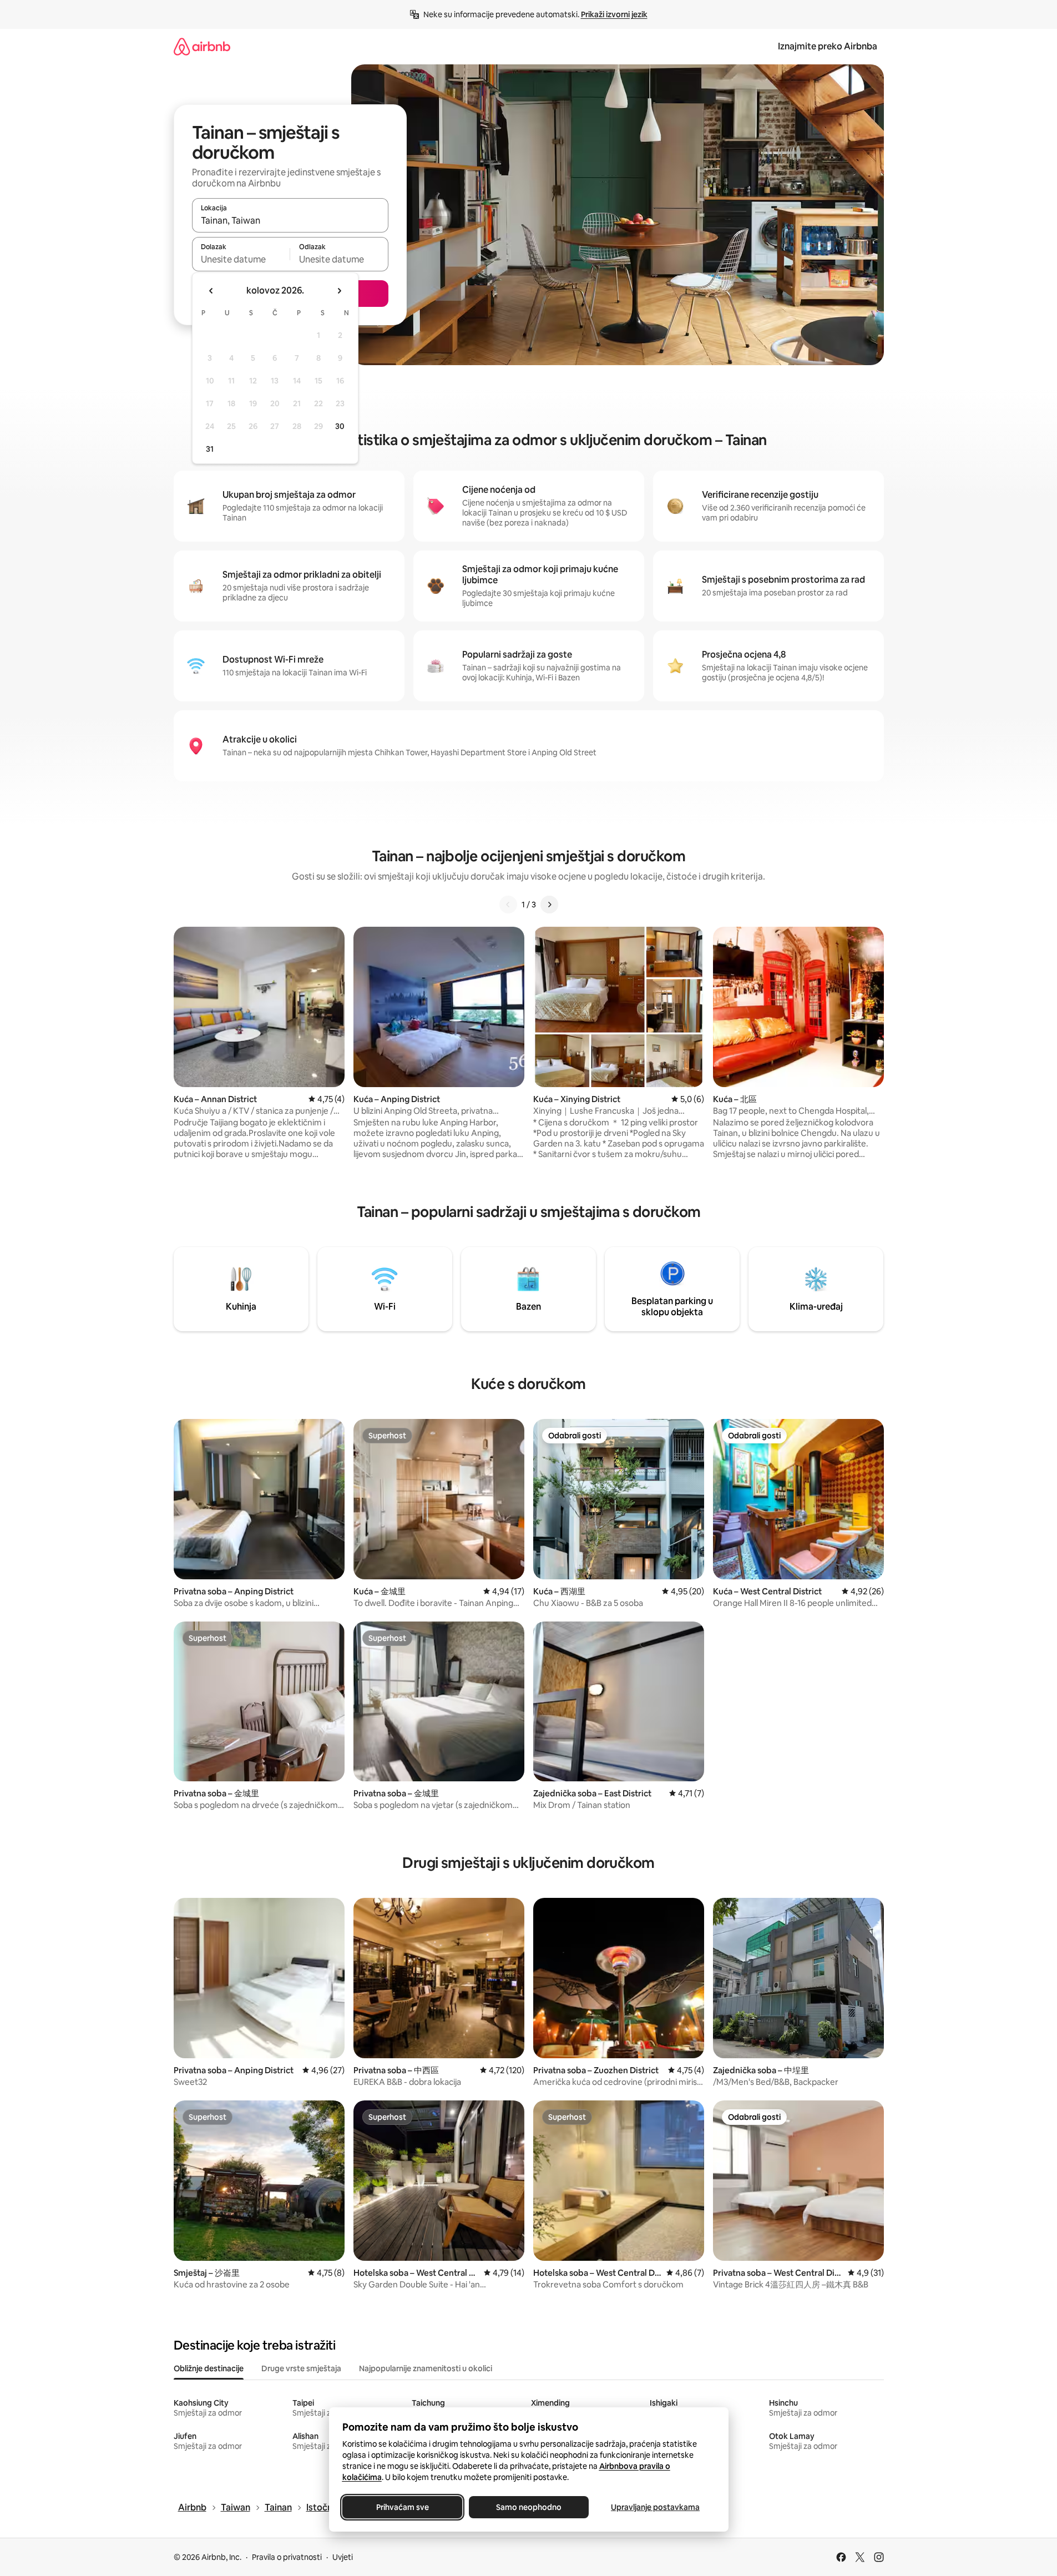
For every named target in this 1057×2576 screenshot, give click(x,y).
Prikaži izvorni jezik (614, 14)
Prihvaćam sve (402, 2507)
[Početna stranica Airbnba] (202, 46)
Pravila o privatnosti (287, 2557)
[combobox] (290, 220)
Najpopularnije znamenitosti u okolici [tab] (426, 2368)
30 (340, 426)
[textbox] (241, 259)
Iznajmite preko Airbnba (828, 46)
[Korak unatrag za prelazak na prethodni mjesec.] (211, 291)
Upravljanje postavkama (655, 2507)
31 (210, 449)
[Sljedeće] (549, 905)
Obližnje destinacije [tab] (209, 2368)
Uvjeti (343, 2557)
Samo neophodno (529, 2507)
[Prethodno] (508, 905)
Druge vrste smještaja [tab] (301, 2368)
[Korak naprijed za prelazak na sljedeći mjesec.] (339, 291)
